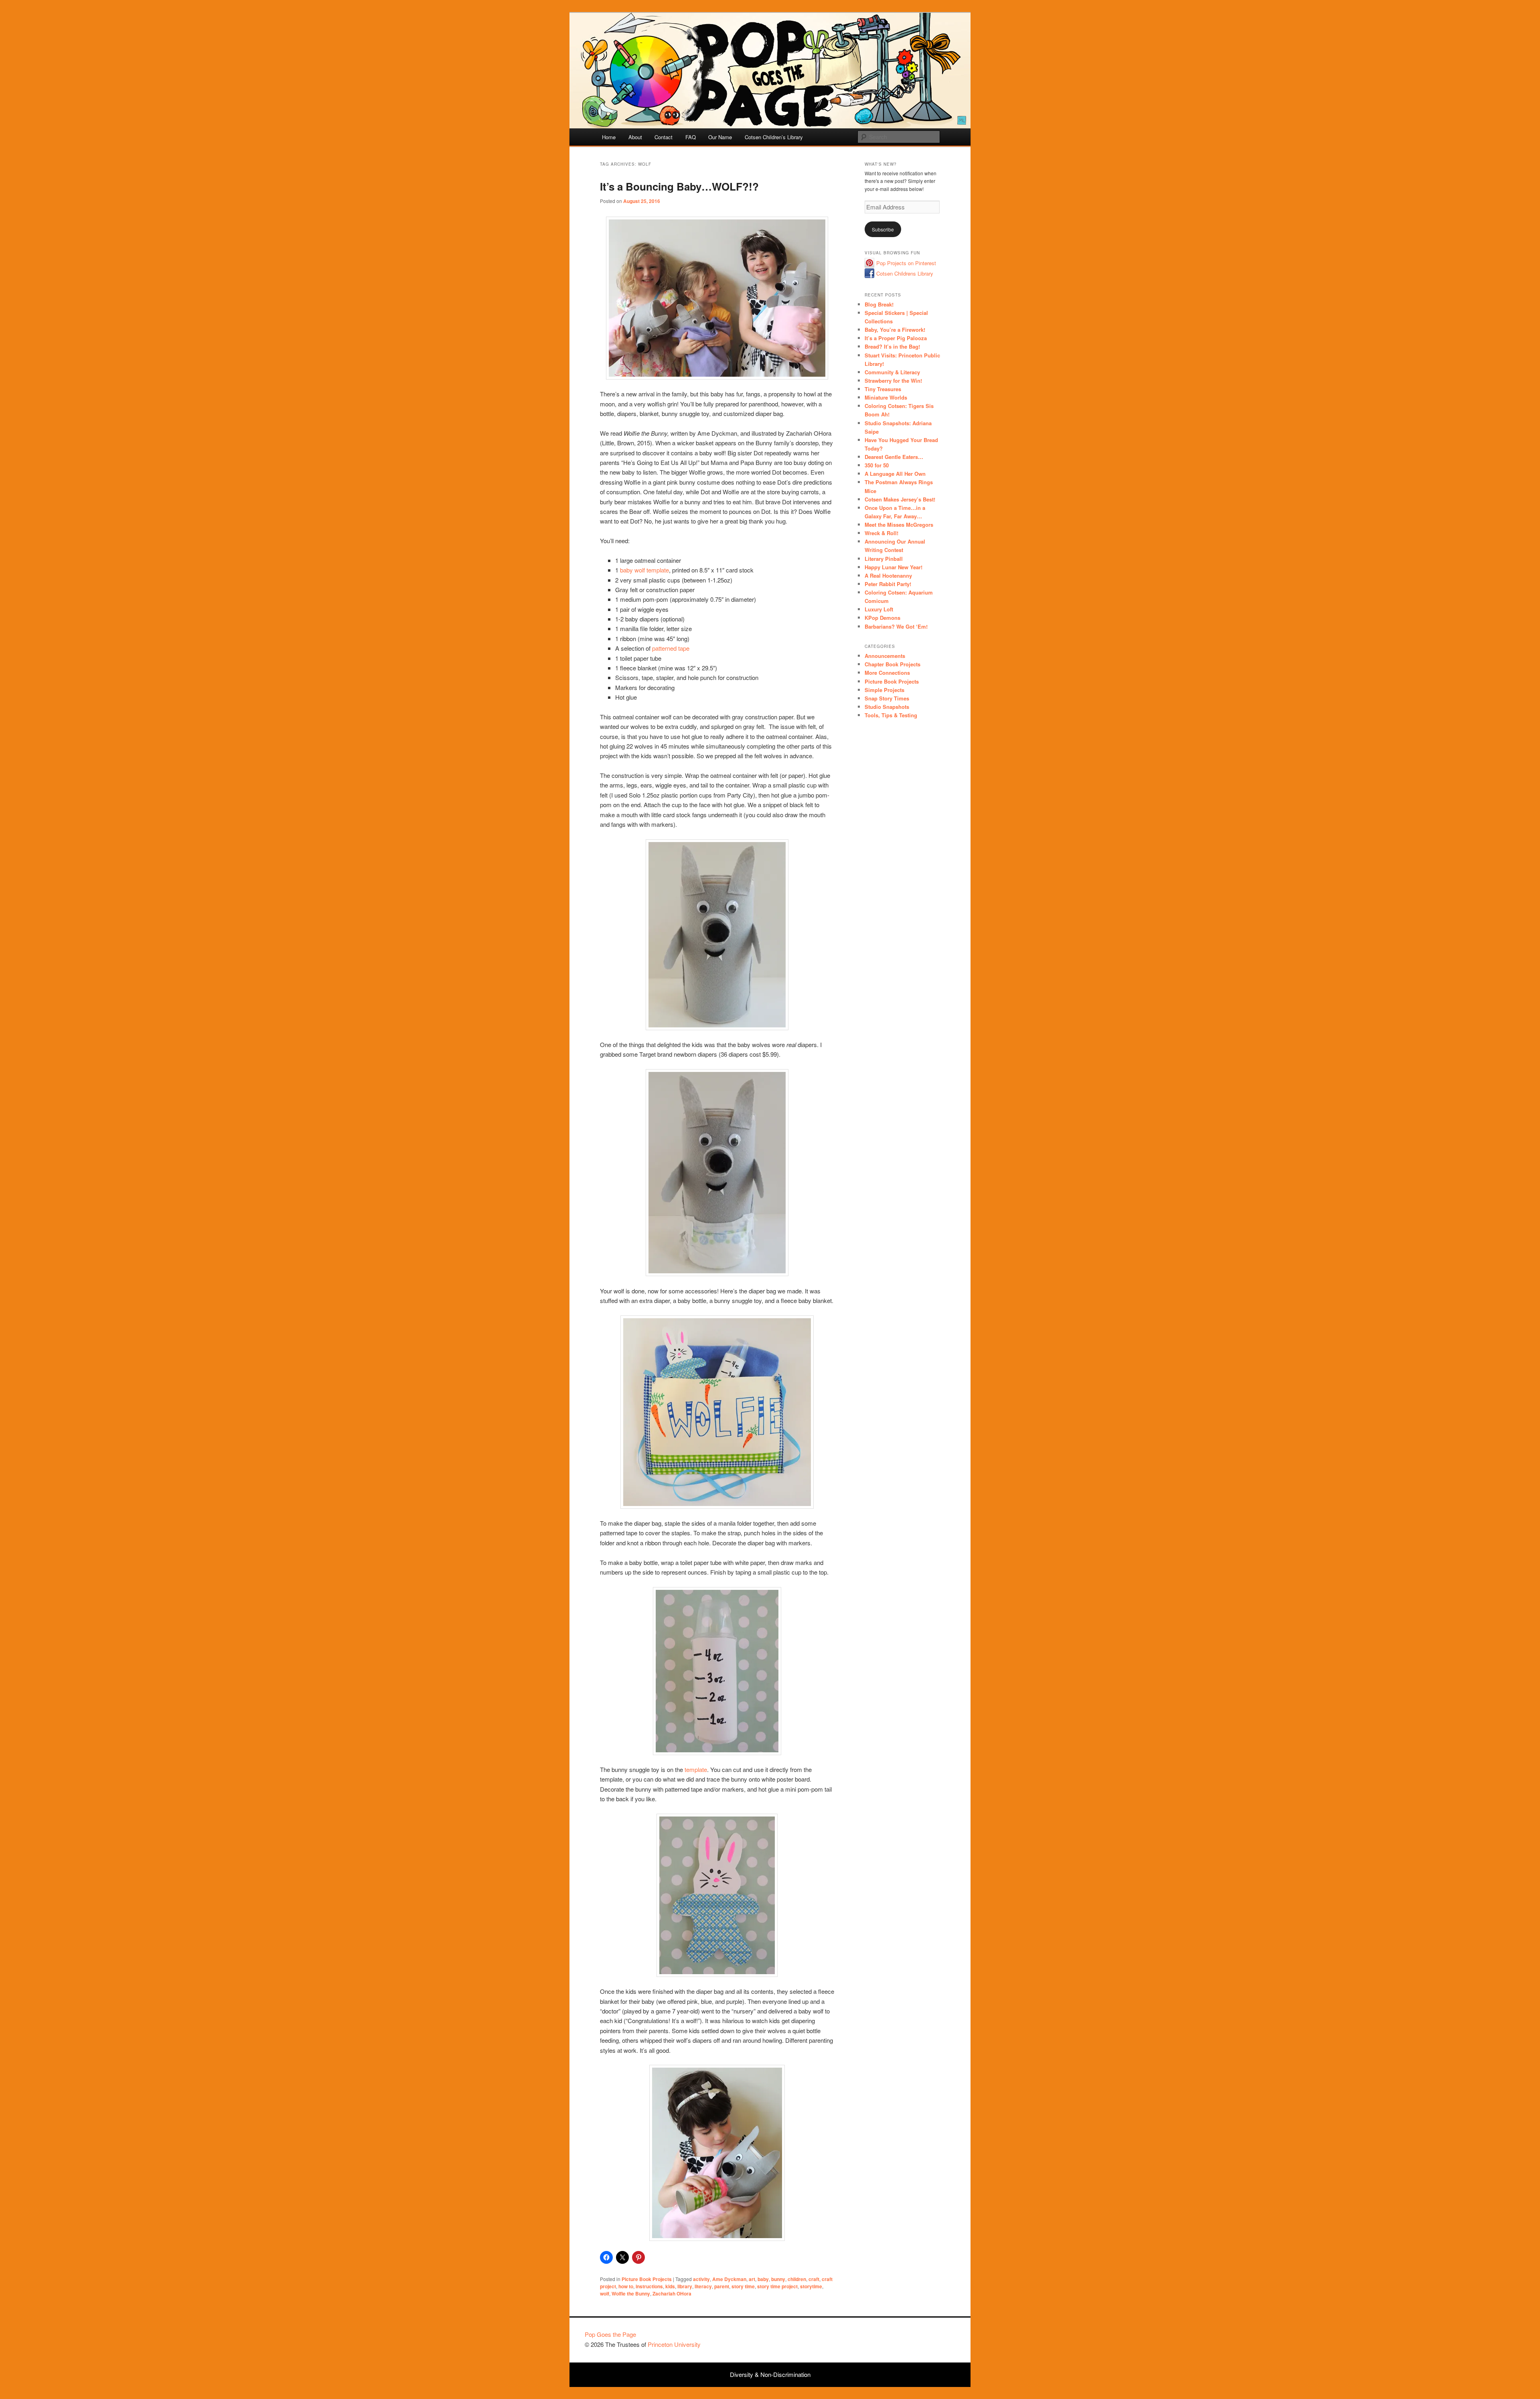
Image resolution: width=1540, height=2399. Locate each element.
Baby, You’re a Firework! (895, 330)
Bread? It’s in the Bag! (892, 346)
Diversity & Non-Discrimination (770, 2374)
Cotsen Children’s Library (774, 137)
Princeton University (926, 2338)
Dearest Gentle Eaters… (894, 457)
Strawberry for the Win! (893, 381)
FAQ (691, 137)
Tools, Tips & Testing (891, 715)
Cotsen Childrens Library (905, 273)
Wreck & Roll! (881, 533)
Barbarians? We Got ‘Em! (896, 626)
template (696, 1769)
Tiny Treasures (883, 389)
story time (743, 2286)
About (635, 137)
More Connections (887, 673)
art (752, 2279)
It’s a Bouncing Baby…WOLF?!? (679, 186)
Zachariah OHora (672, 2293)
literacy (703, 2286)
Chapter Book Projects (893, 664)
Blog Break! (879, 304)
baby (763, 2279)
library (685, 2286)
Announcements (885, 656)
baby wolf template (644, 570)
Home (609, 137)
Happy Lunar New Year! (894, 567)
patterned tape (671, 648)
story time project (777, 2286)
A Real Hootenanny (888, 575)
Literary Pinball (884, 559)
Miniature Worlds (886, 397)
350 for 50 (877, 465)
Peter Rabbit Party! (888, 584)
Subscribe (883, 229)
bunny (778, 2279)
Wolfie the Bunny (631, 2293)
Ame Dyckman (729, 2279)
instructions (649, 2286)
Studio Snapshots (887, 707)
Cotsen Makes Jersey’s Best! (900, 499)
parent (722, 2286)
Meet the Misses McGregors (899, 525)
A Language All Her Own (895, 474)
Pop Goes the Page (610, 2334)
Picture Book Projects (647, 2279)
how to (626, 2286)
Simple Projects (884, 690)
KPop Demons (882, 618)
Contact (664, 137)
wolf (605, 2293)
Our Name (720, 137)
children (797, 2279)
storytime (811, 2286)
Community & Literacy (892, 372)
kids (670, 2286)
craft (814, 2279)
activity (701, 2279)
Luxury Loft (879, 609)
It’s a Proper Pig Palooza (896, 338)
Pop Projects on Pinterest (906, 263)
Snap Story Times (887, 698)
